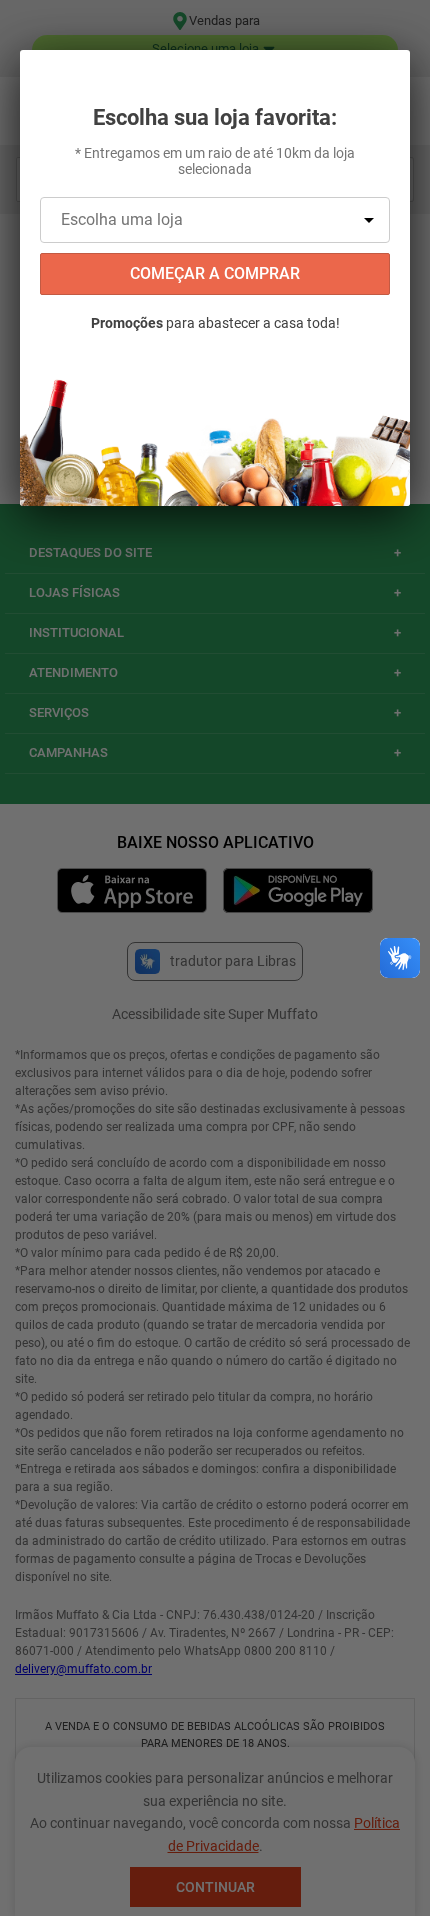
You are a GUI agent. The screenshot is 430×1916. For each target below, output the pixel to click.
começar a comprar (215, 273)
